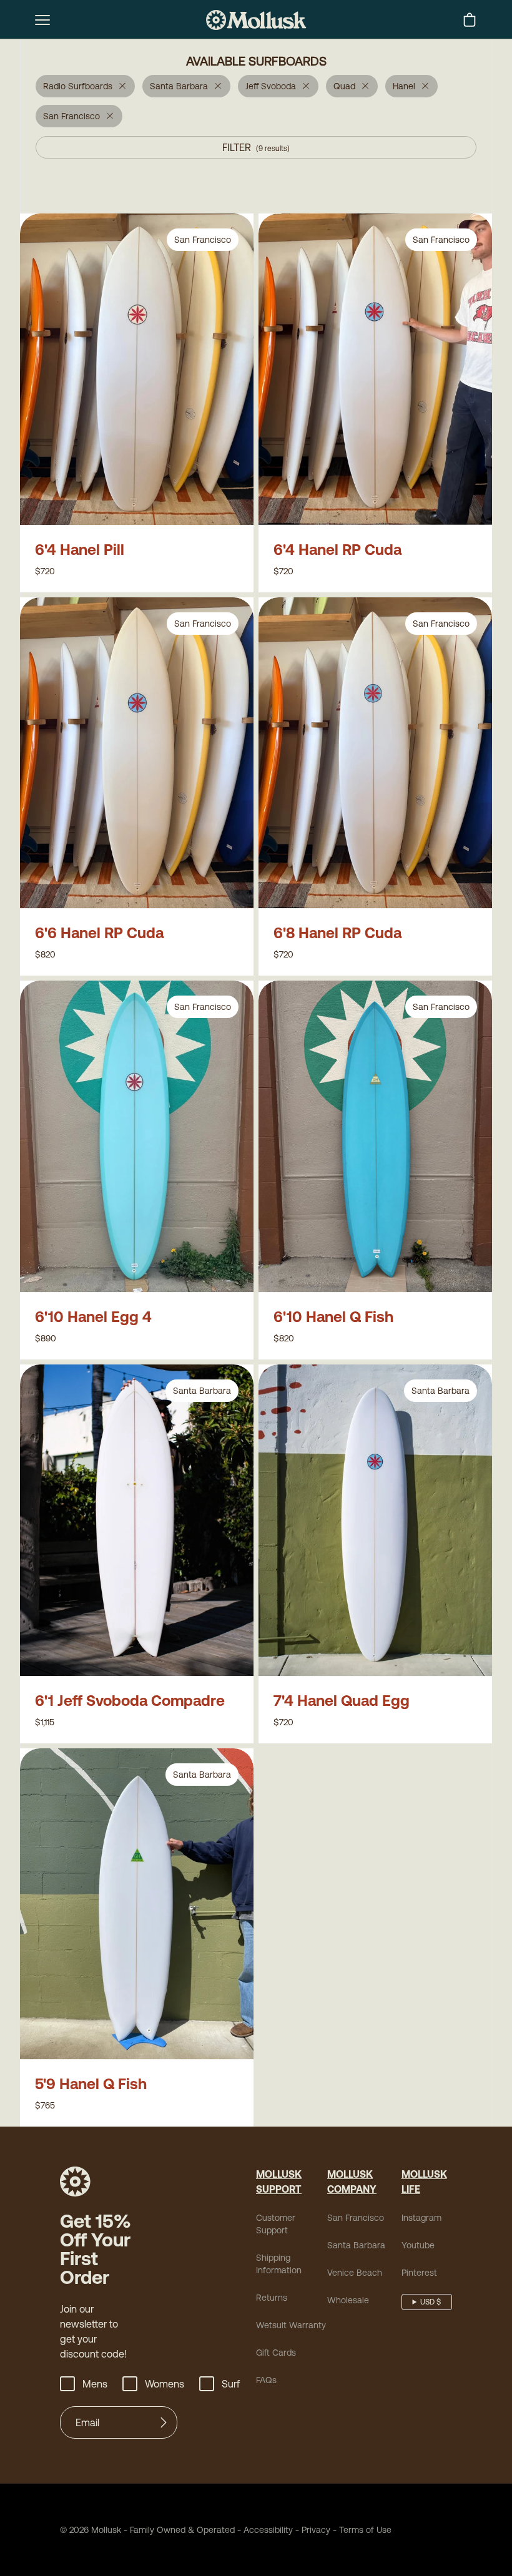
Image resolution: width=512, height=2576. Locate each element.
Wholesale (348, 2300)
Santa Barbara (356, 2245)
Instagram (421, 2218)
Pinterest (419, 2273)
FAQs (266, 2380)
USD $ (431, 2302)
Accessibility (264, 2530)
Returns (272, 2298)
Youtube (418, 2245)
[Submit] (164, 2422)
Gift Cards (276, 2353)
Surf (231, 2384)
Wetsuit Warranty (291, 2325)
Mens (95, 2384)
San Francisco (356, 2218)
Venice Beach (355, 2273)
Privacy (316, 2530)
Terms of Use (365, 2530)
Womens (165, 2384)
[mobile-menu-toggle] (42, 20)
